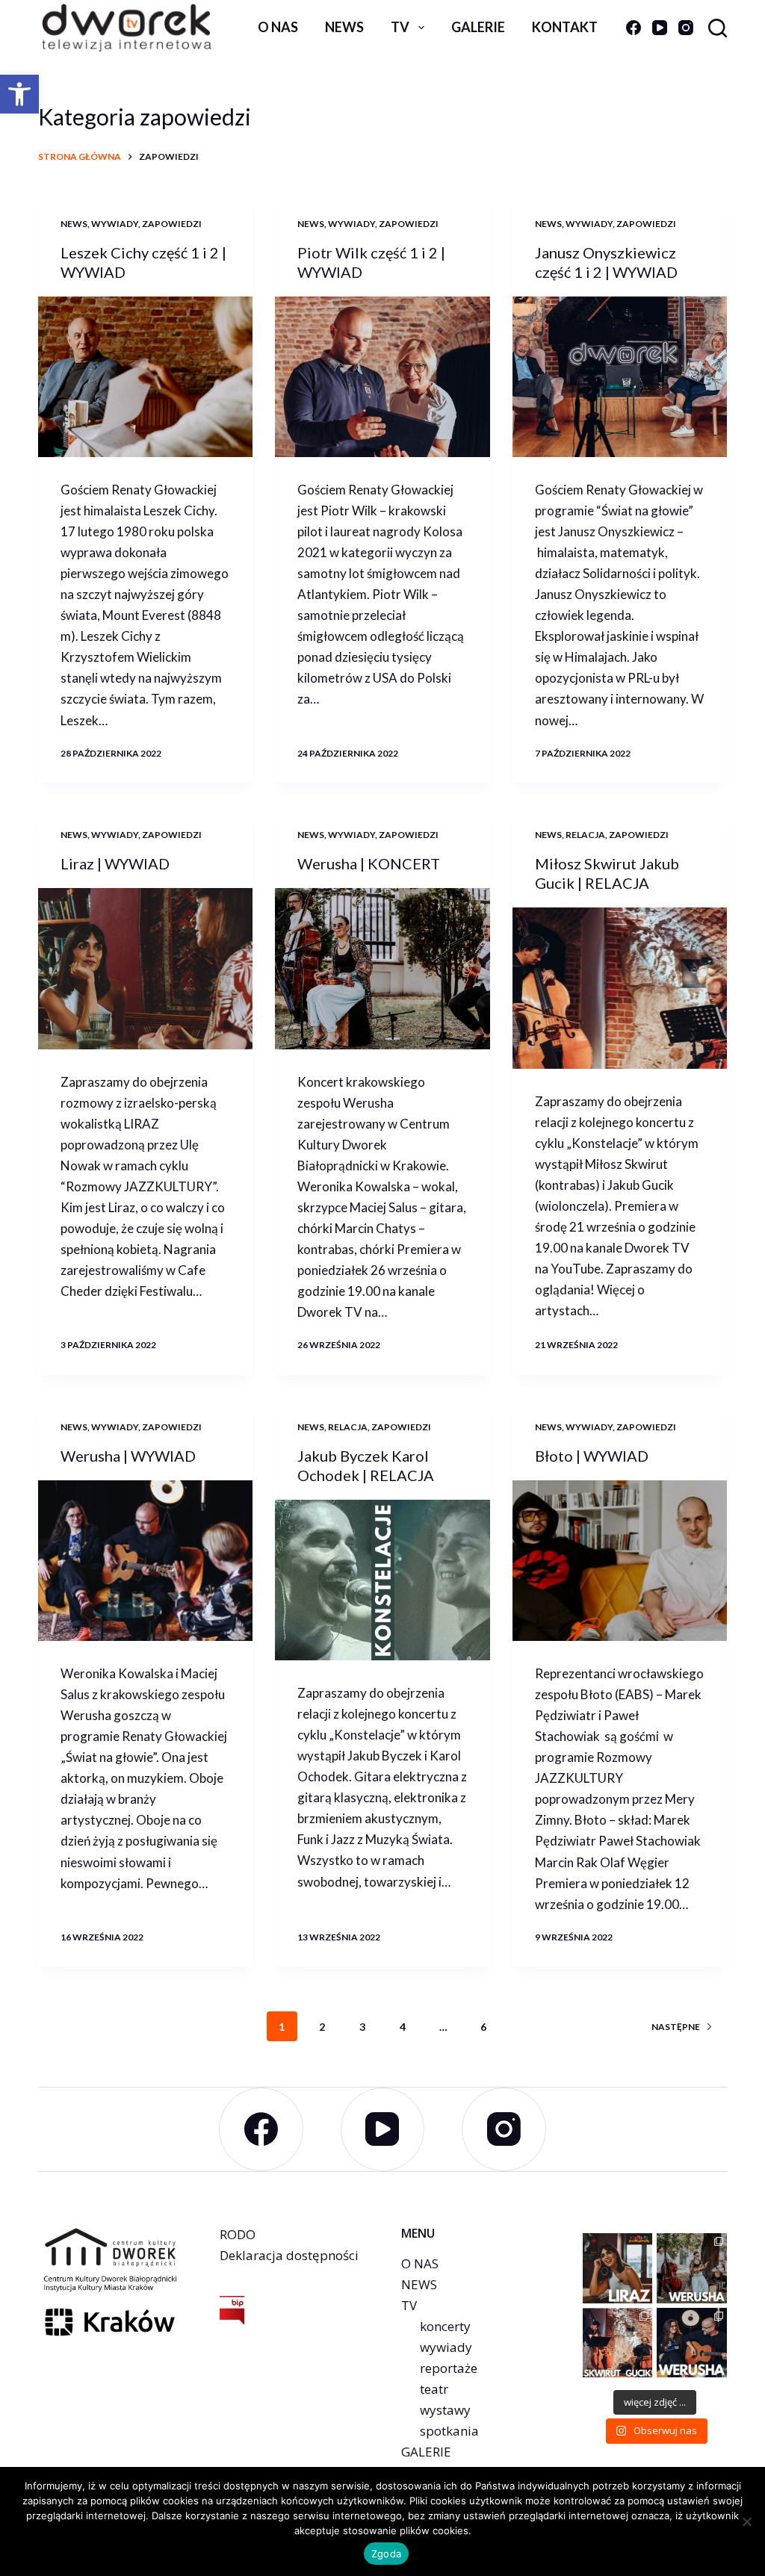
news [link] (344, 27)
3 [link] (362, 2027)
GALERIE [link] (426, 2452)
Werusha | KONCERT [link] (369, 863)
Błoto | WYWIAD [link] (592, 1456)
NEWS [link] (419, 2284)
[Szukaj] (718, 28)
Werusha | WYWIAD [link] (128, 1456)
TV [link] (400, 27)
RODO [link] (238, 2234)
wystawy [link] (445, 2410)
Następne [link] (676, 2027)
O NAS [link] (420, 2263)
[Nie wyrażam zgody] (746, 2521)
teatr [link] (434, 2389)
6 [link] (483, 2027)
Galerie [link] (478, 27)
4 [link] (403, 2027)
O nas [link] (278, 27)
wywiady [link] (115, 224)
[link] (19, 94)
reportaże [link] (449, 2368)
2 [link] (322, 2027)
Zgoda (386, 2554)
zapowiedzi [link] (172, 224)
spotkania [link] (449, 2431)
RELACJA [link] (585, 835)
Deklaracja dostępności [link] (289, 2255)
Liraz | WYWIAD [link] (115, 863)
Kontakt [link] (565, 27)
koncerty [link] (445, 2326)
